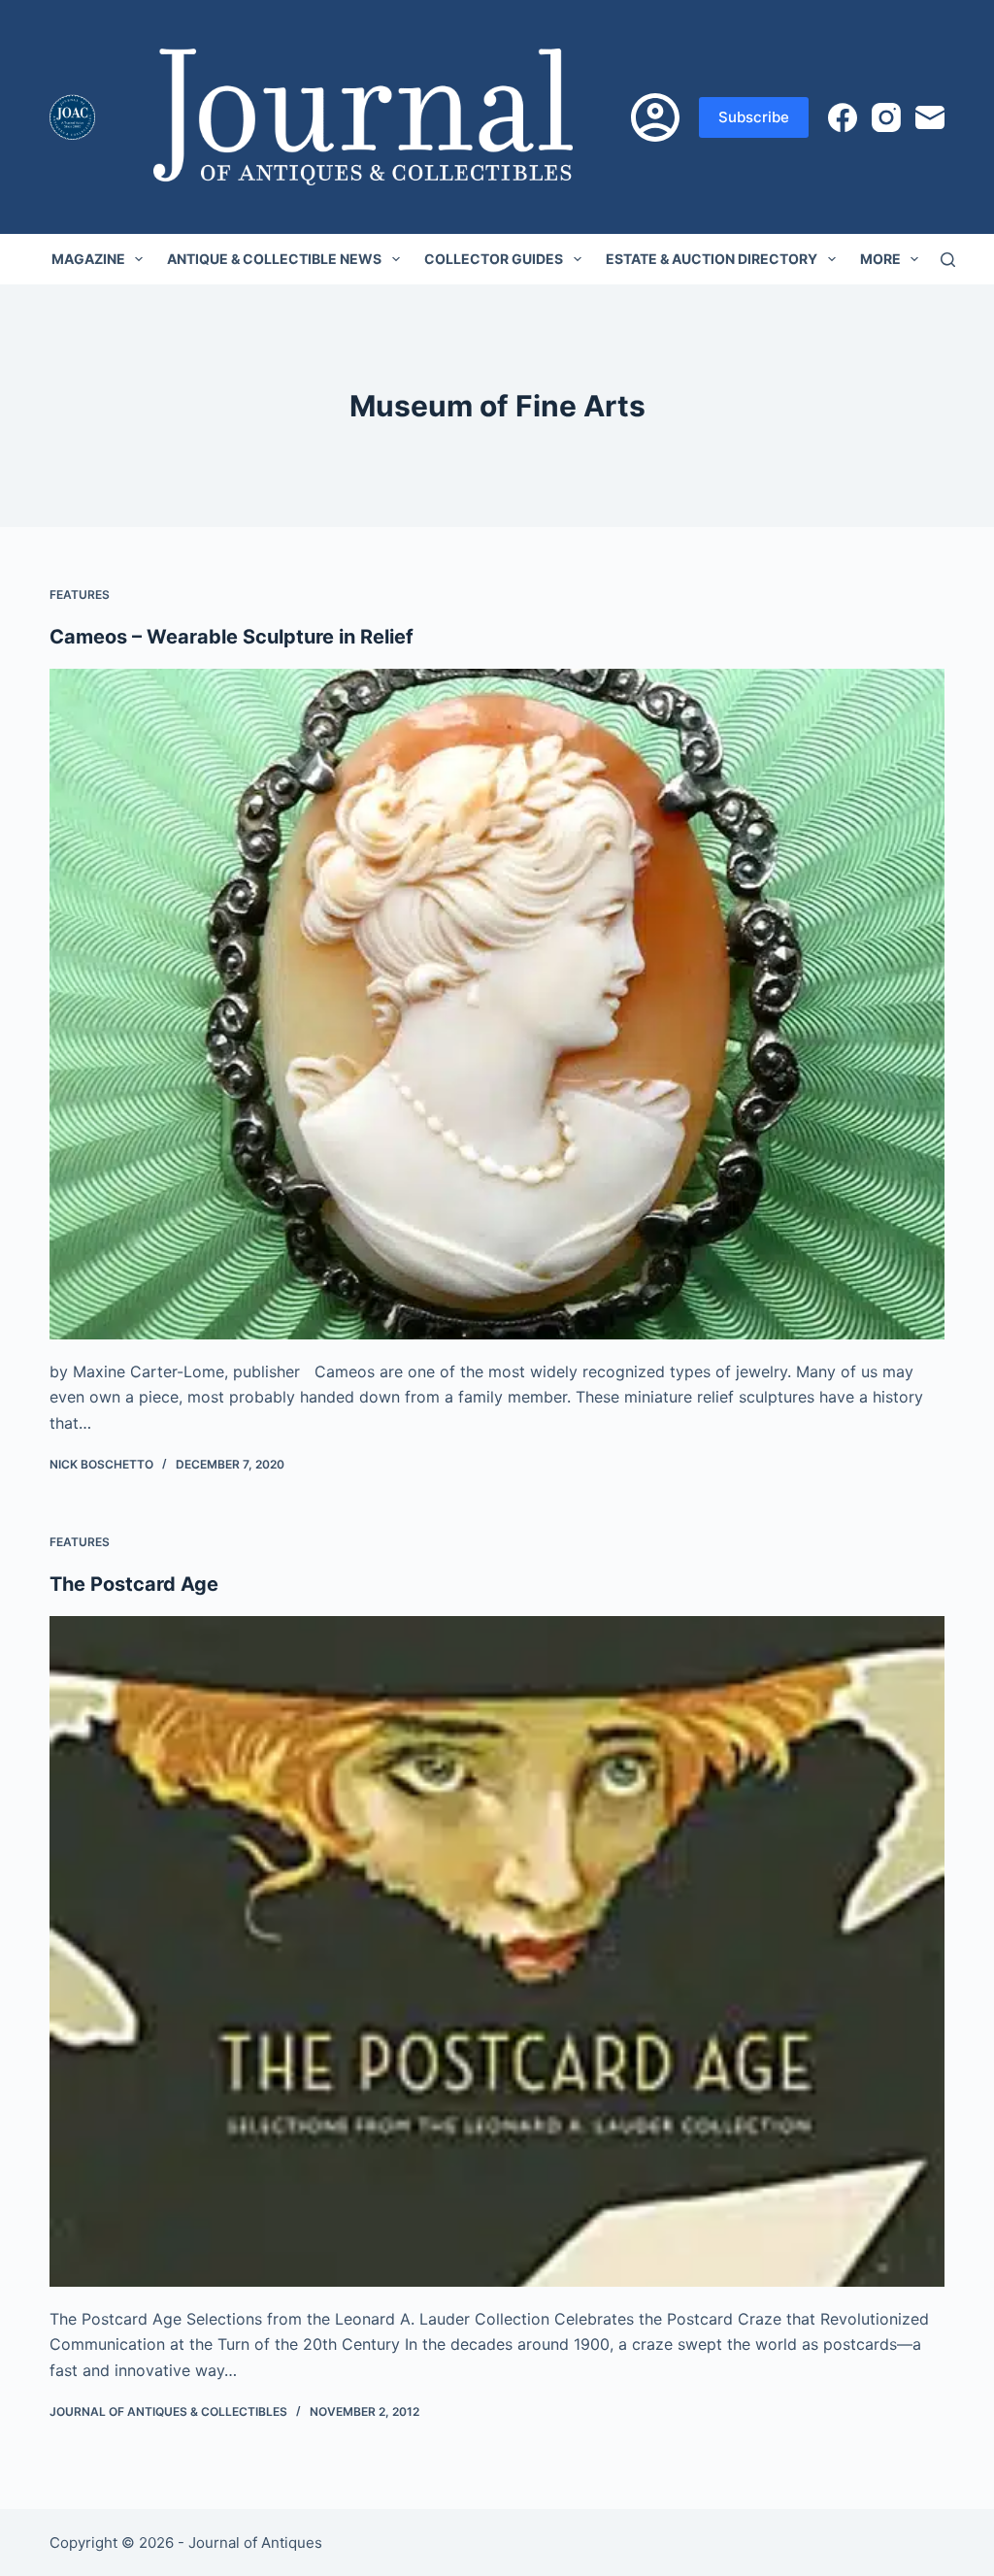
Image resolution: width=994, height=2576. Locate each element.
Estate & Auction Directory (712, 259)
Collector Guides (494, 259)
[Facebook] (843, 117)
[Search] (948, 260)
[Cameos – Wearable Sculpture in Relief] (497, 1004)
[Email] (930, 117)
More (880, 259)
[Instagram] (886, 117)
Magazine (88, 259)
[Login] (655, 117)
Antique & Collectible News (274, 259)
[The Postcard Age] (497, 1951)
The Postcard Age (134, 1584)
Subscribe (754, 117)
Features (80, 594)
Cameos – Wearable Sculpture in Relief (232, 637)
